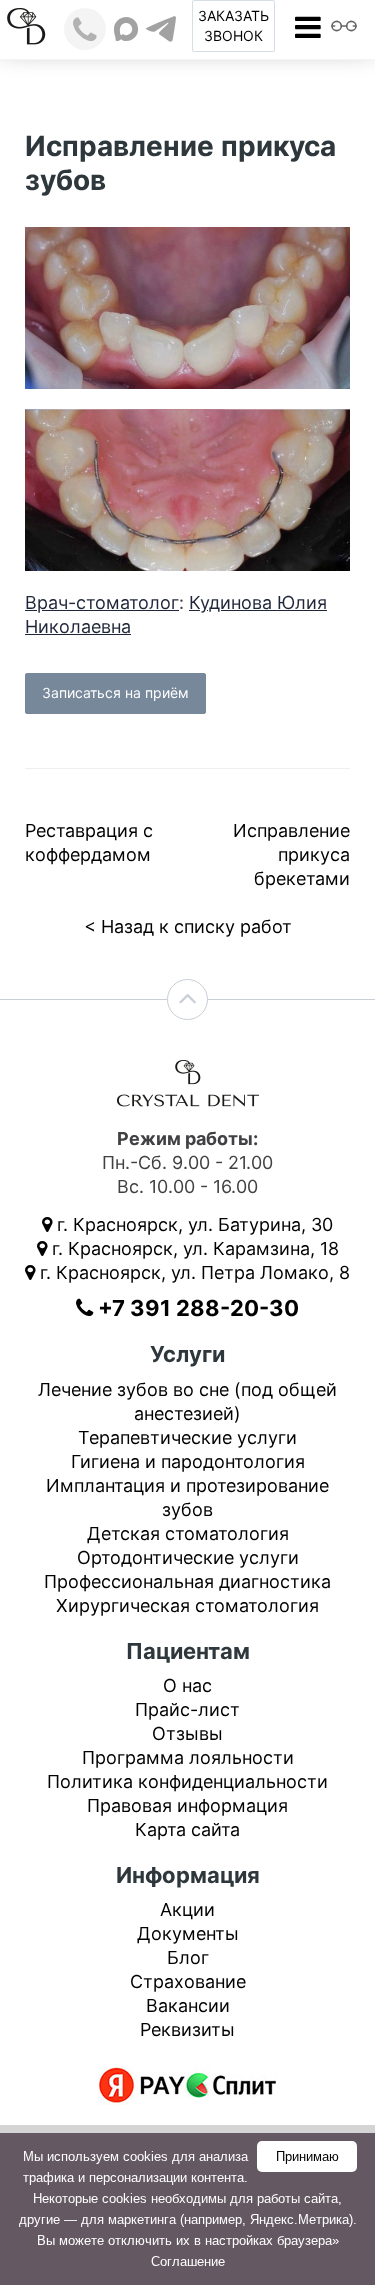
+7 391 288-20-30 (196, 1308)
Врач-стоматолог (102, 602)
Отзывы (187, 1733)
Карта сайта (187, 1829)
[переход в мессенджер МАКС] (126, 29)
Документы (188, 1933)
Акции (187, 1909)
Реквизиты (187, 2029)
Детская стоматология (188, 1533)
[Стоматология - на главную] (28, 24)
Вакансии (188, 2005)
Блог (188, 1957)
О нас (187, 1685)
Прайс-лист (187, 1709)
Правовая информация (187, 1805)
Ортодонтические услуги (188, 1557)
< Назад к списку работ (188, 926)
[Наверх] (187, 999)
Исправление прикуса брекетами (291, 854)
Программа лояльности (188, 1757)
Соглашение (188, 2261)
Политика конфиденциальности (187, 1781)
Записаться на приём (115, 692)
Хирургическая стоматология (187, 1605)
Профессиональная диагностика (187, 1581)
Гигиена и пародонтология (188, 1461)
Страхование (188, 1981)
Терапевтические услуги (187, 1437)
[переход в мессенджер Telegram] (161, 29)
